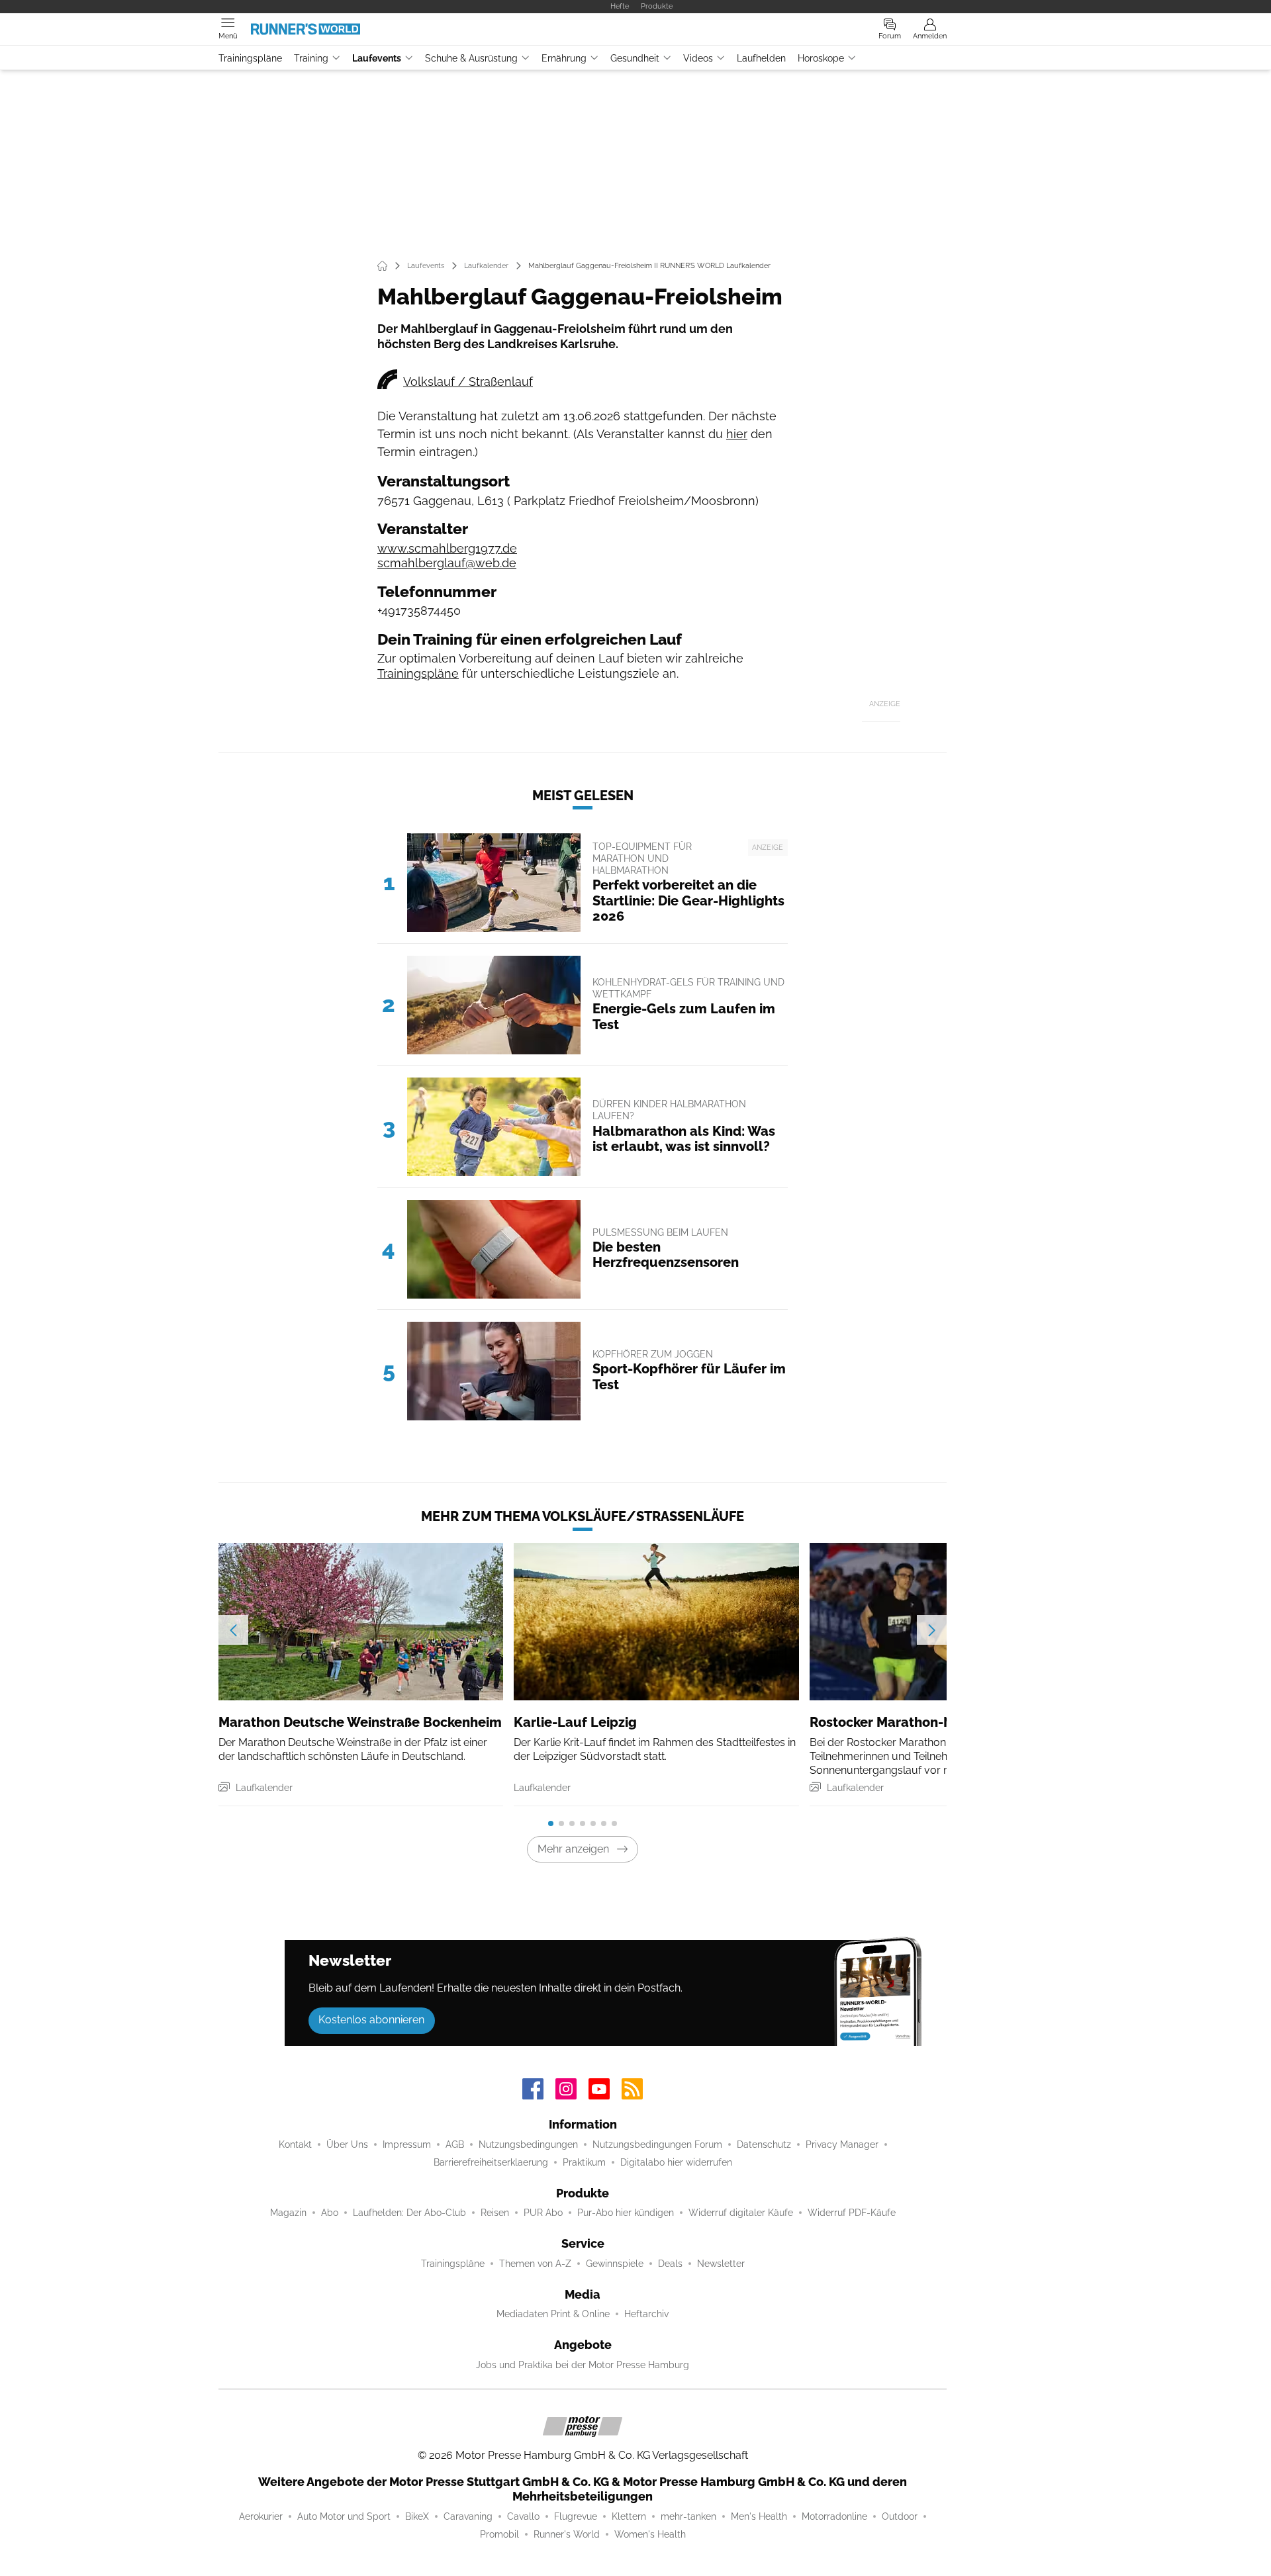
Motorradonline (834, 2516)
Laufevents (377, 58)
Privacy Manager (842, 2144)
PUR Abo (543, 2213)
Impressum (407, 2144)
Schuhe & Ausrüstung (471, 58)
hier (737, 434)
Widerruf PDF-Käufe (852, 2213)
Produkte (657, 6)
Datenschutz (764, 2144)
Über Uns (347, 2144)
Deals (670, 2264)
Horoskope (821, 58)
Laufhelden (761, 58)
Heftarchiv (646, 2314)
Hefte (620, 6)
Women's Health (650, 2534)
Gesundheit (635, 58)
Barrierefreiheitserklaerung (491, 2162)
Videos (698, 58)
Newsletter (721, 2264)
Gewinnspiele (615, 2264)
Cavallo (523, 2516)
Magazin (288, 2213)
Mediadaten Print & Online (553, 2314)
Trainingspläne (250, 58)
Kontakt (295, 2144)
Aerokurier (261, 2516)
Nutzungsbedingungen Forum (657, 2144)
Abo (330, 2213)
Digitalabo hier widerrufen (676, 2162)
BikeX (417, 2516)
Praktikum (584, 2162)
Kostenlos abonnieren (371, 2020)
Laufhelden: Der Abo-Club (409, 2213)
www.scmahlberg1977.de (447, 548)
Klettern (629, 2516)
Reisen (495, 2213)
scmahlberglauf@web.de (447, 563)
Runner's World (567, 2534)
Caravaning (468, 2516)
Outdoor (900, 2516)
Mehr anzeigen (573, 1849)
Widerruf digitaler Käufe (741, 2213)
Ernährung (564, 58)
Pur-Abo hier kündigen (626, 2213)
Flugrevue (576, 2516)
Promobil (499, 2534)
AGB (455, 2144)
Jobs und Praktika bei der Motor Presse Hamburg (583, 2365)
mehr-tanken (688, 2516)
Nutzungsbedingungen (528, 2144)
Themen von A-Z (535, 2264)
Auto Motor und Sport (344, 2516)
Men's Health (759, 2516)
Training (311, 58)
